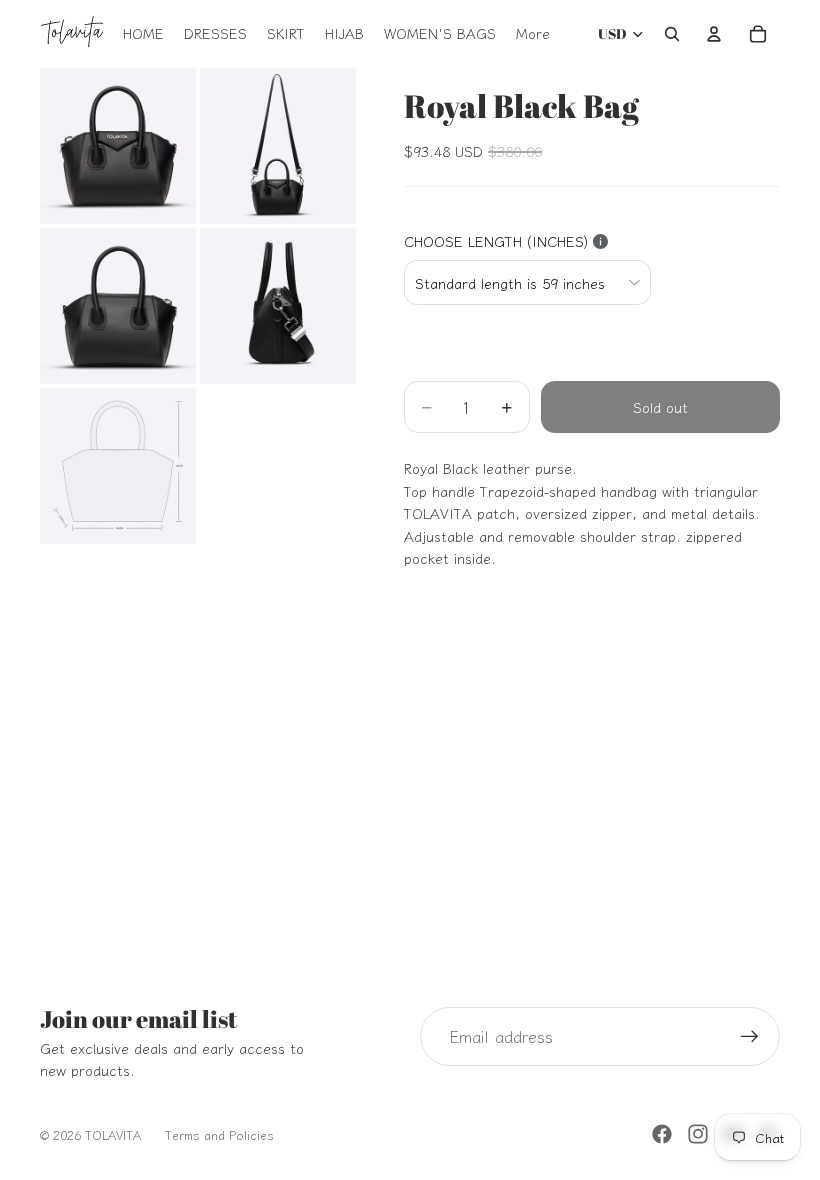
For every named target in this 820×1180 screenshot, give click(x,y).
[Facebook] (662, 1134)
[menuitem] (533, 34)
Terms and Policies (219, 1134)
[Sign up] (750, 1037)
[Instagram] (698, 1134)
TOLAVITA (113, 1134)
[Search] (672, 34)
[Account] (714, 34)
